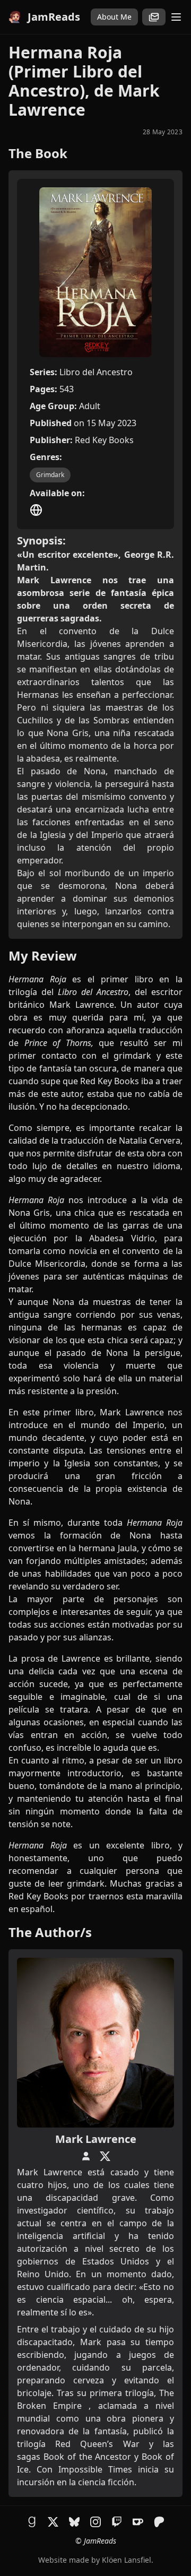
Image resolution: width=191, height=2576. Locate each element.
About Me (114, 17)
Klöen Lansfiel (127, 2560)
